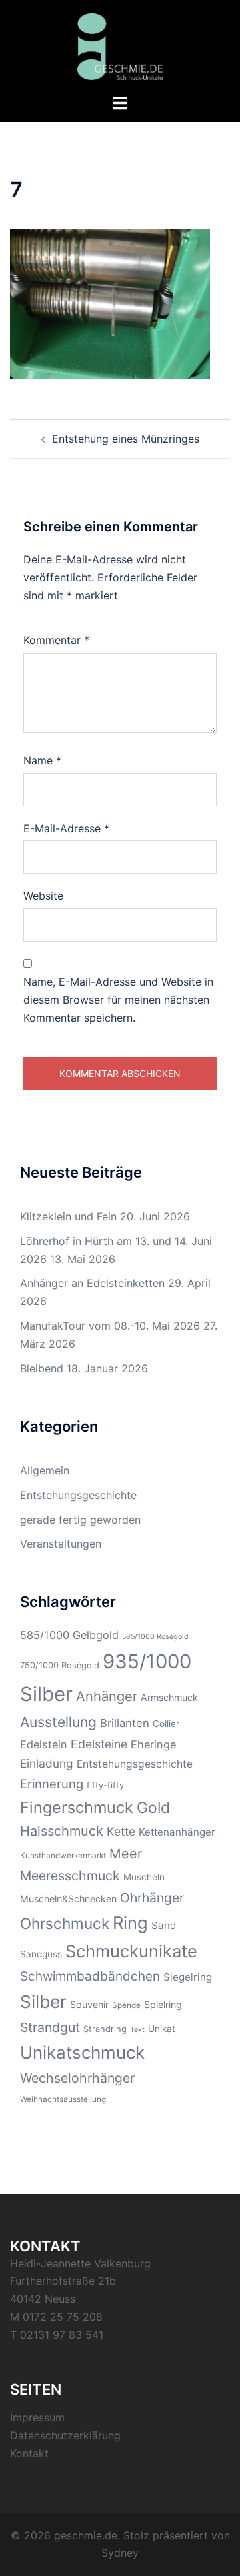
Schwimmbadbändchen (90, 1976)
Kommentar (56, 640)
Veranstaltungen (61, 1544)
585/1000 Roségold (155, 1637)
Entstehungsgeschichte (78, 1495)
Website (43, 896)
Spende (126, 2005)
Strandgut (50, 2027)
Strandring (105, 2029)
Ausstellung (58, 1722)
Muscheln (144, 1877)
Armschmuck (169, 1697)
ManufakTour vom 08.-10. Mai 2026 (110, 1326)
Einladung (47, 1763)
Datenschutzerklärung (65, 2435)
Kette (121, 1831)
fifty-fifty (105, 1785)
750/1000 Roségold (60, 1665)
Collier (166, 1724)
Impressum (37, 2417)
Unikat (162, 2029)
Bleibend (42, 1368)
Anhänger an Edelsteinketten (92, 1283)
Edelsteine (99, 1744)
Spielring (163, 2004)
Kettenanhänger (177, 1832)
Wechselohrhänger (77, 2078)
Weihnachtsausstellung (63, 2099)
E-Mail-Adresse (66, 828)
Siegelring (188, 1977)
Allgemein (45, 1470)
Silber (43, 2002)
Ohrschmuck (65, 1923)
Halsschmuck (62, 1831)
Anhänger (107, 1696)
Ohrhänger (152, 1898)
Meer (126, 1854)
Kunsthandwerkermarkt (63, 1856)
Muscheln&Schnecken (68, 1899)
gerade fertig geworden (80, 1520)
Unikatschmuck (82, 2052)
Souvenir (89, 2004)
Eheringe (153, 1744)
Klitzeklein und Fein (68, 1216)
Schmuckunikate (131, 1951)
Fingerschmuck (77, 1807)
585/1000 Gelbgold (69, 1635)
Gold (153, 1808)
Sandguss (41, 1954)
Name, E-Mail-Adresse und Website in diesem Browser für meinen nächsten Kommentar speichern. (118, 1000)
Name (42, 760)
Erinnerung (52, 1784)
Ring (130, 1923)
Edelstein (44, 1744)
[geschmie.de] (120, 45)
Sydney (120, 2553)
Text (137, 2030)
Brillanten (125, 1723)
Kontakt (29, 2453)
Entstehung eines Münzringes (126, 439)
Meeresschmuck (70, 1876)
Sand (164, 1925)
